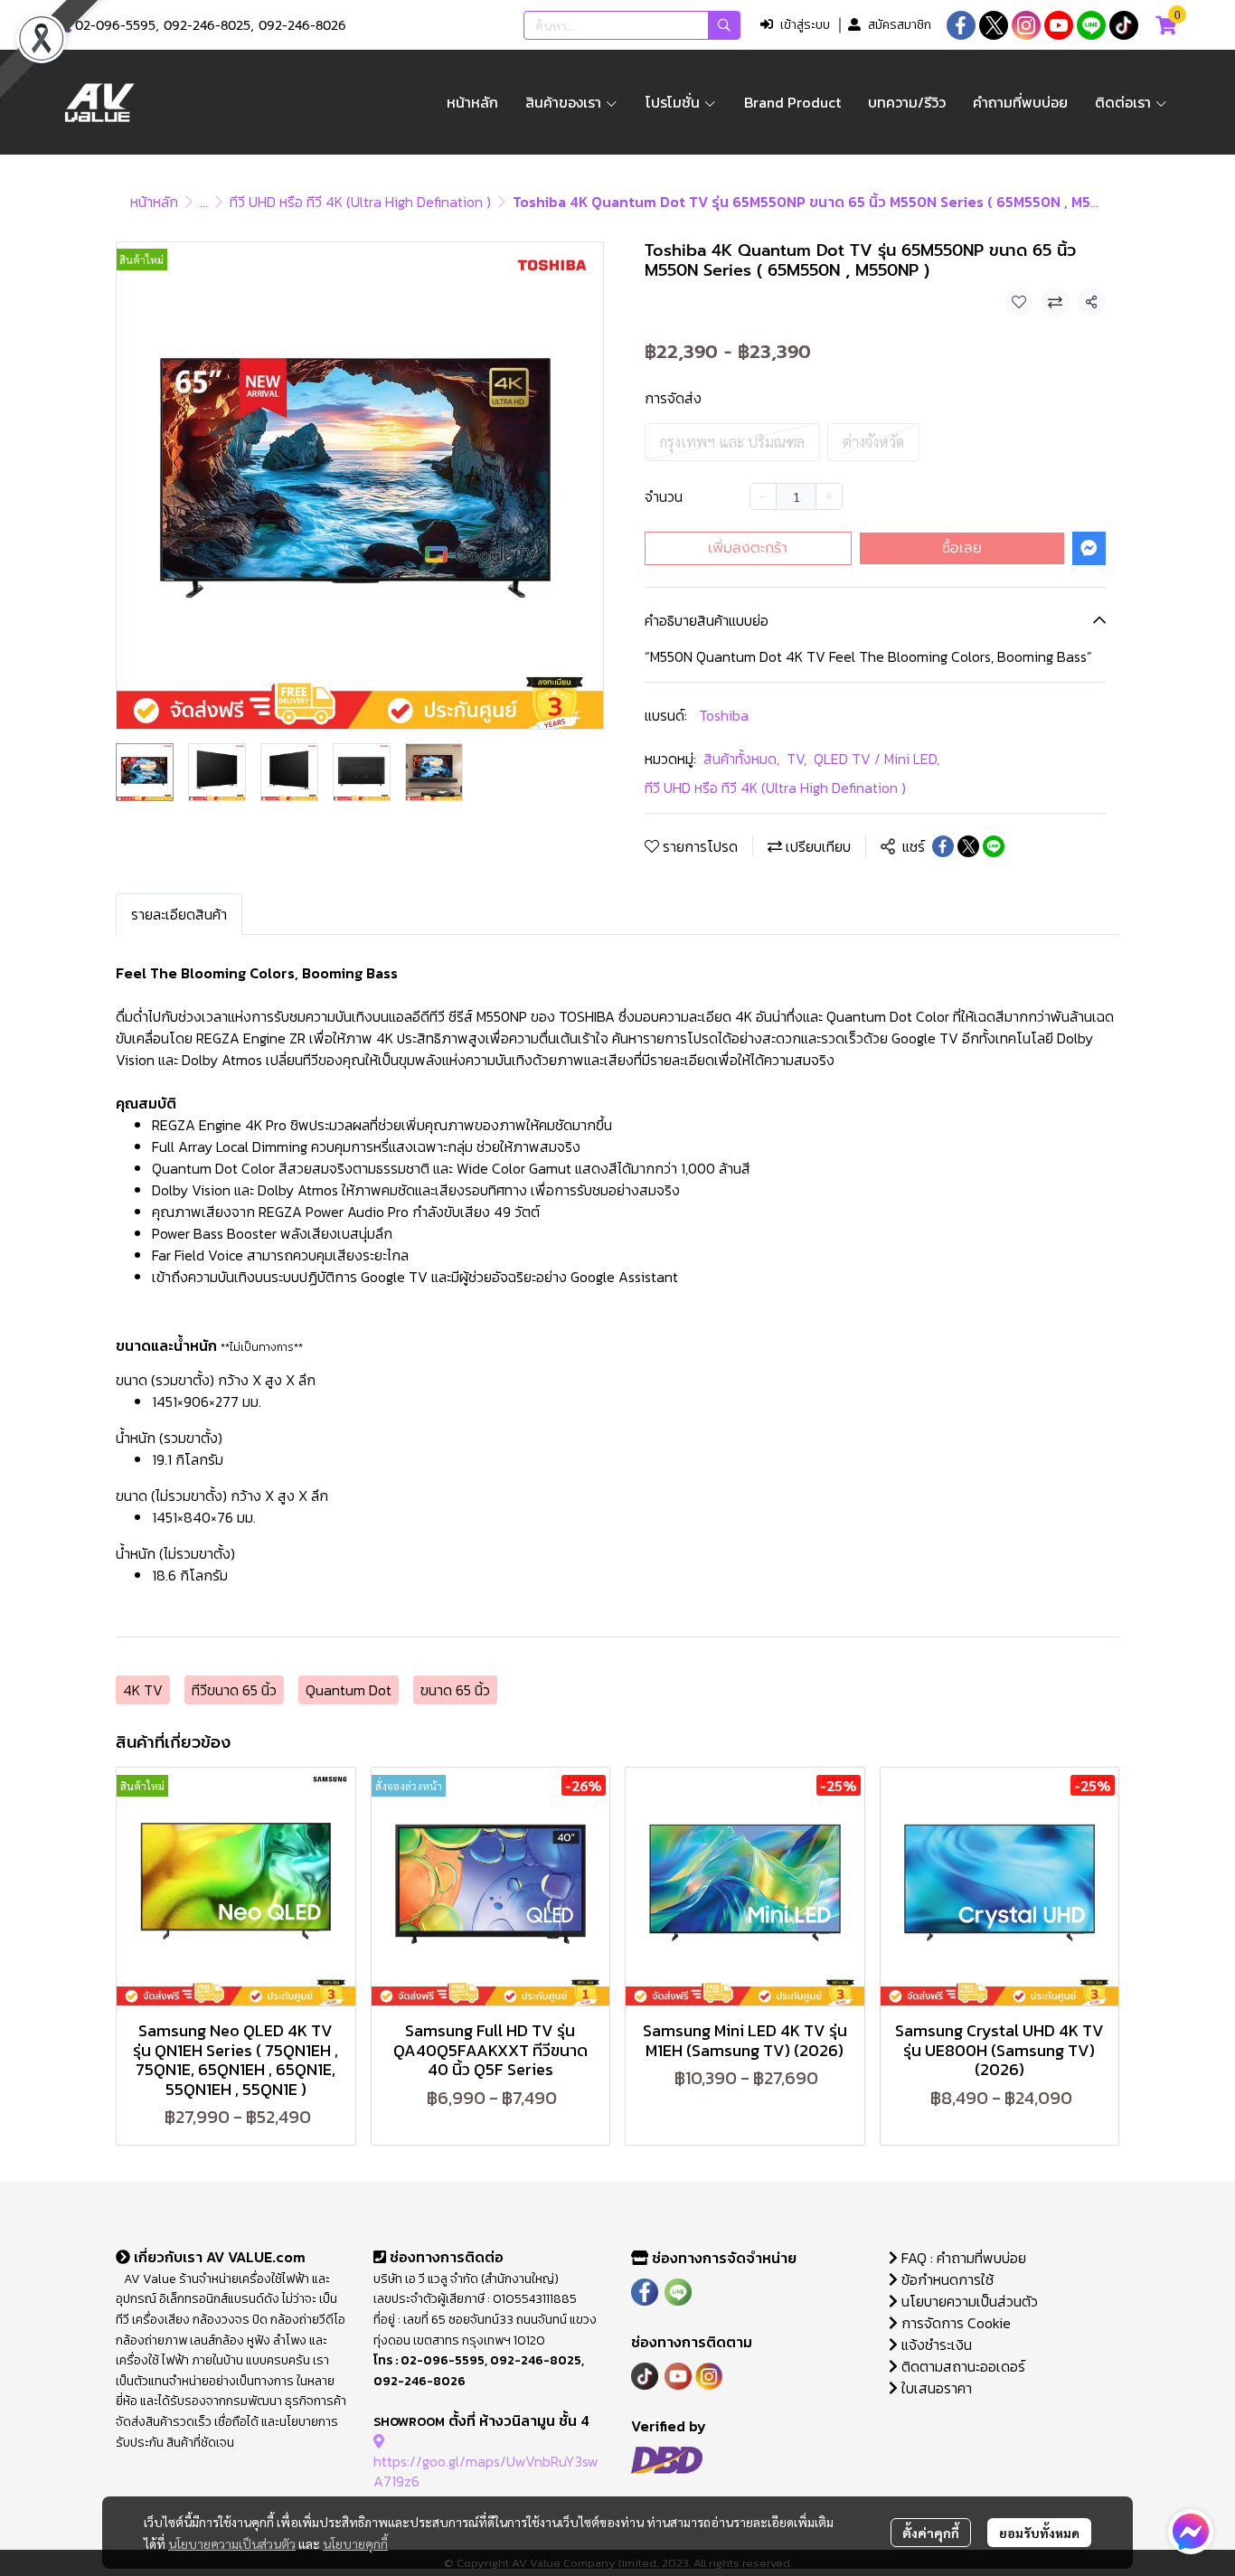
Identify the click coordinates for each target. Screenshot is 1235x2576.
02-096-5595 (115, 26)
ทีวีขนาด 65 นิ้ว (234, 1690)
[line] (1091, 25)
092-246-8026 (302, 26)
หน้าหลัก (154, 202)
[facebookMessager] (1191, 2532)
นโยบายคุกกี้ (355, 2543)
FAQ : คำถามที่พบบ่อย (964, 2258)
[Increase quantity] (829, 496)
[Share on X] (968, 846)
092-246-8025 (207, 26)
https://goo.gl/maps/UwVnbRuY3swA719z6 (486, 2471)
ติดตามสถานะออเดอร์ (962, 2366)
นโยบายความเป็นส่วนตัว (232, 2543)
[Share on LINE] (994, 846)
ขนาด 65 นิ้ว (455, 1690)
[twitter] (994, 25)
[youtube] (1059, 25)
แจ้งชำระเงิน (935, 2345)
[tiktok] (1124, 25)
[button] (632, 25)
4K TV (143, 1690)
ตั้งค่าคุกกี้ (931, 2533)
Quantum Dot (349, 1690)
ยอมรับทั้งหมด (1039, 2533)
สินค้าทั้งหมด (741, 759)
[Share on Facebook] (943, 846)
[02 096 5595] (65, 26)
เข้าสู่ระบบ (805, 25)
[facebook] (961, 25)
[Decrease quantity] (763, 496)
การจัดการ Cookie (954, 2323)
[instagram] (1026, 25)
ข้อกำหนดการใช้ (946, 2279)
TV (797, 759)
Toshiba (724, 715)
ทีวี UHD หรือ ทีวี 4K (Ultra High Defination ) (360, 202)
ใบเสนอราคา (935, 2388)
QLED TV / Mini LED (877, 759)
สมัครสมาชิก (900, 25)
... (204, 202)
